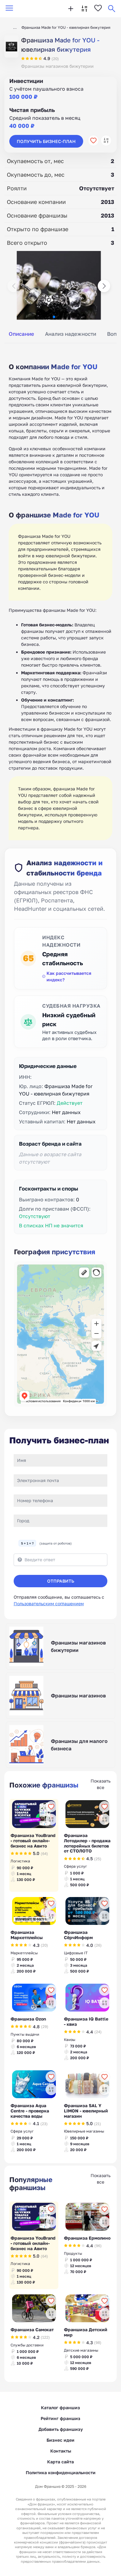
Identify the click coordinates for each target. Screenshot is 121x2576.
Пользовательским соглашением (49, 1604)
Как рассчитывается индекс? (69, 976)
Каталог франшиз (60, 2407)
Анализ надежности (71, 334)
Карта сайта (60, 2462)
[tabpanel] (60, 595)
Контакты (61, 2451)
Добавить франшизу (61, 2429)
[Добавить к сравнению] (106, 140)
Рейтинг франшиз (60, 2418)
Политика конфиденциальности (61, 2472)
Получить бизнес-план (46, 141)
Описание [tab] (21, 334)
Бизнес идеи (60, 2440)
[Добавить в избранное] (93, 140)
